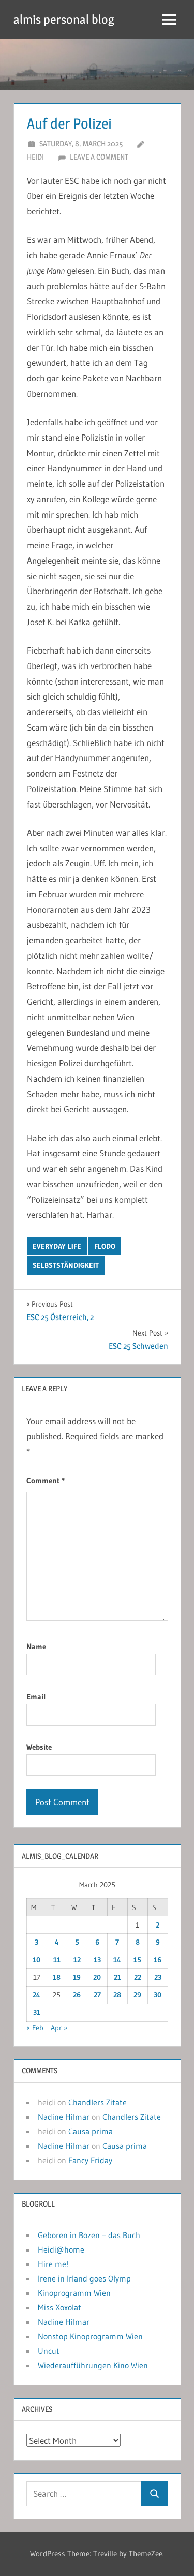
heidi (35, 157)
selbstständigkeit (66, 1265)
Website (39, 1747)
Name (36, 1646)
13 (97, 1960)
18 (57, 1977)
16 (158, 1960)
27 (97, 1995)
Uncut (49, 2351)
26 (77, 1995)
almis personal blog (64, 19)
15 (137, 1960)
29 (137, 1995)
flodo (105, 1246)
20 (97, 1977)
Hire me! (53, 2264)
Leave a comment (99, 157)
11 (57, 1960)
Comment (46, 1480)
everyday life (57, 1246)
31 (37, 2012)
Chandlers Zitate (98, 2102)
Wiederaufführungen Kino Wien (93, 2365)
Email (36, 1696)
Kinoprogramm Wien (74, 2293)
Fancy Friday (90, 2160)
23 (158, 1977)
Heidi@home (61, 2249)
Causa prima (91, 2131)
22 (138, 1977)
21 (117, 1977)
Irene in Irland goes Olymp (84, 2278)
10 (36, 1960)
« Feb (35, 2028)
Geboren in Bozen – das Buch (89, 2235)
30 (158, 1995)
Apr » (59, 2028)
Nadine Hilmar (64, 2117)
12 (77, 1960)
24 (36, 1995)
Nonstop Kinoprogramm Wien (90, 2336)
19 (77, 1977)
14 (117, 1960)
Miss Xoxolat (59, 2307)
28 (117, 1995)
